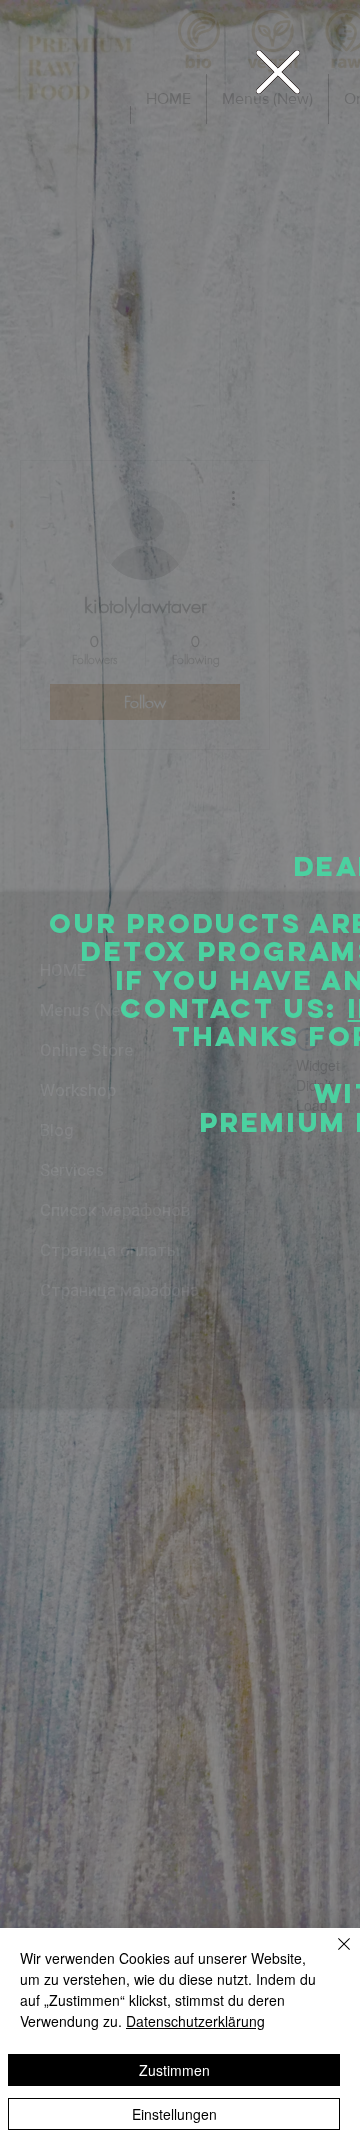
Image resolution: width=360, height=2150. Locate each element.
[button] (278, 72)
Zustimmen (174, 2070)
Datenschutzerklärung (195, 2021)
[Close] (332, 1956)
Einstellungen (174, 2114)
